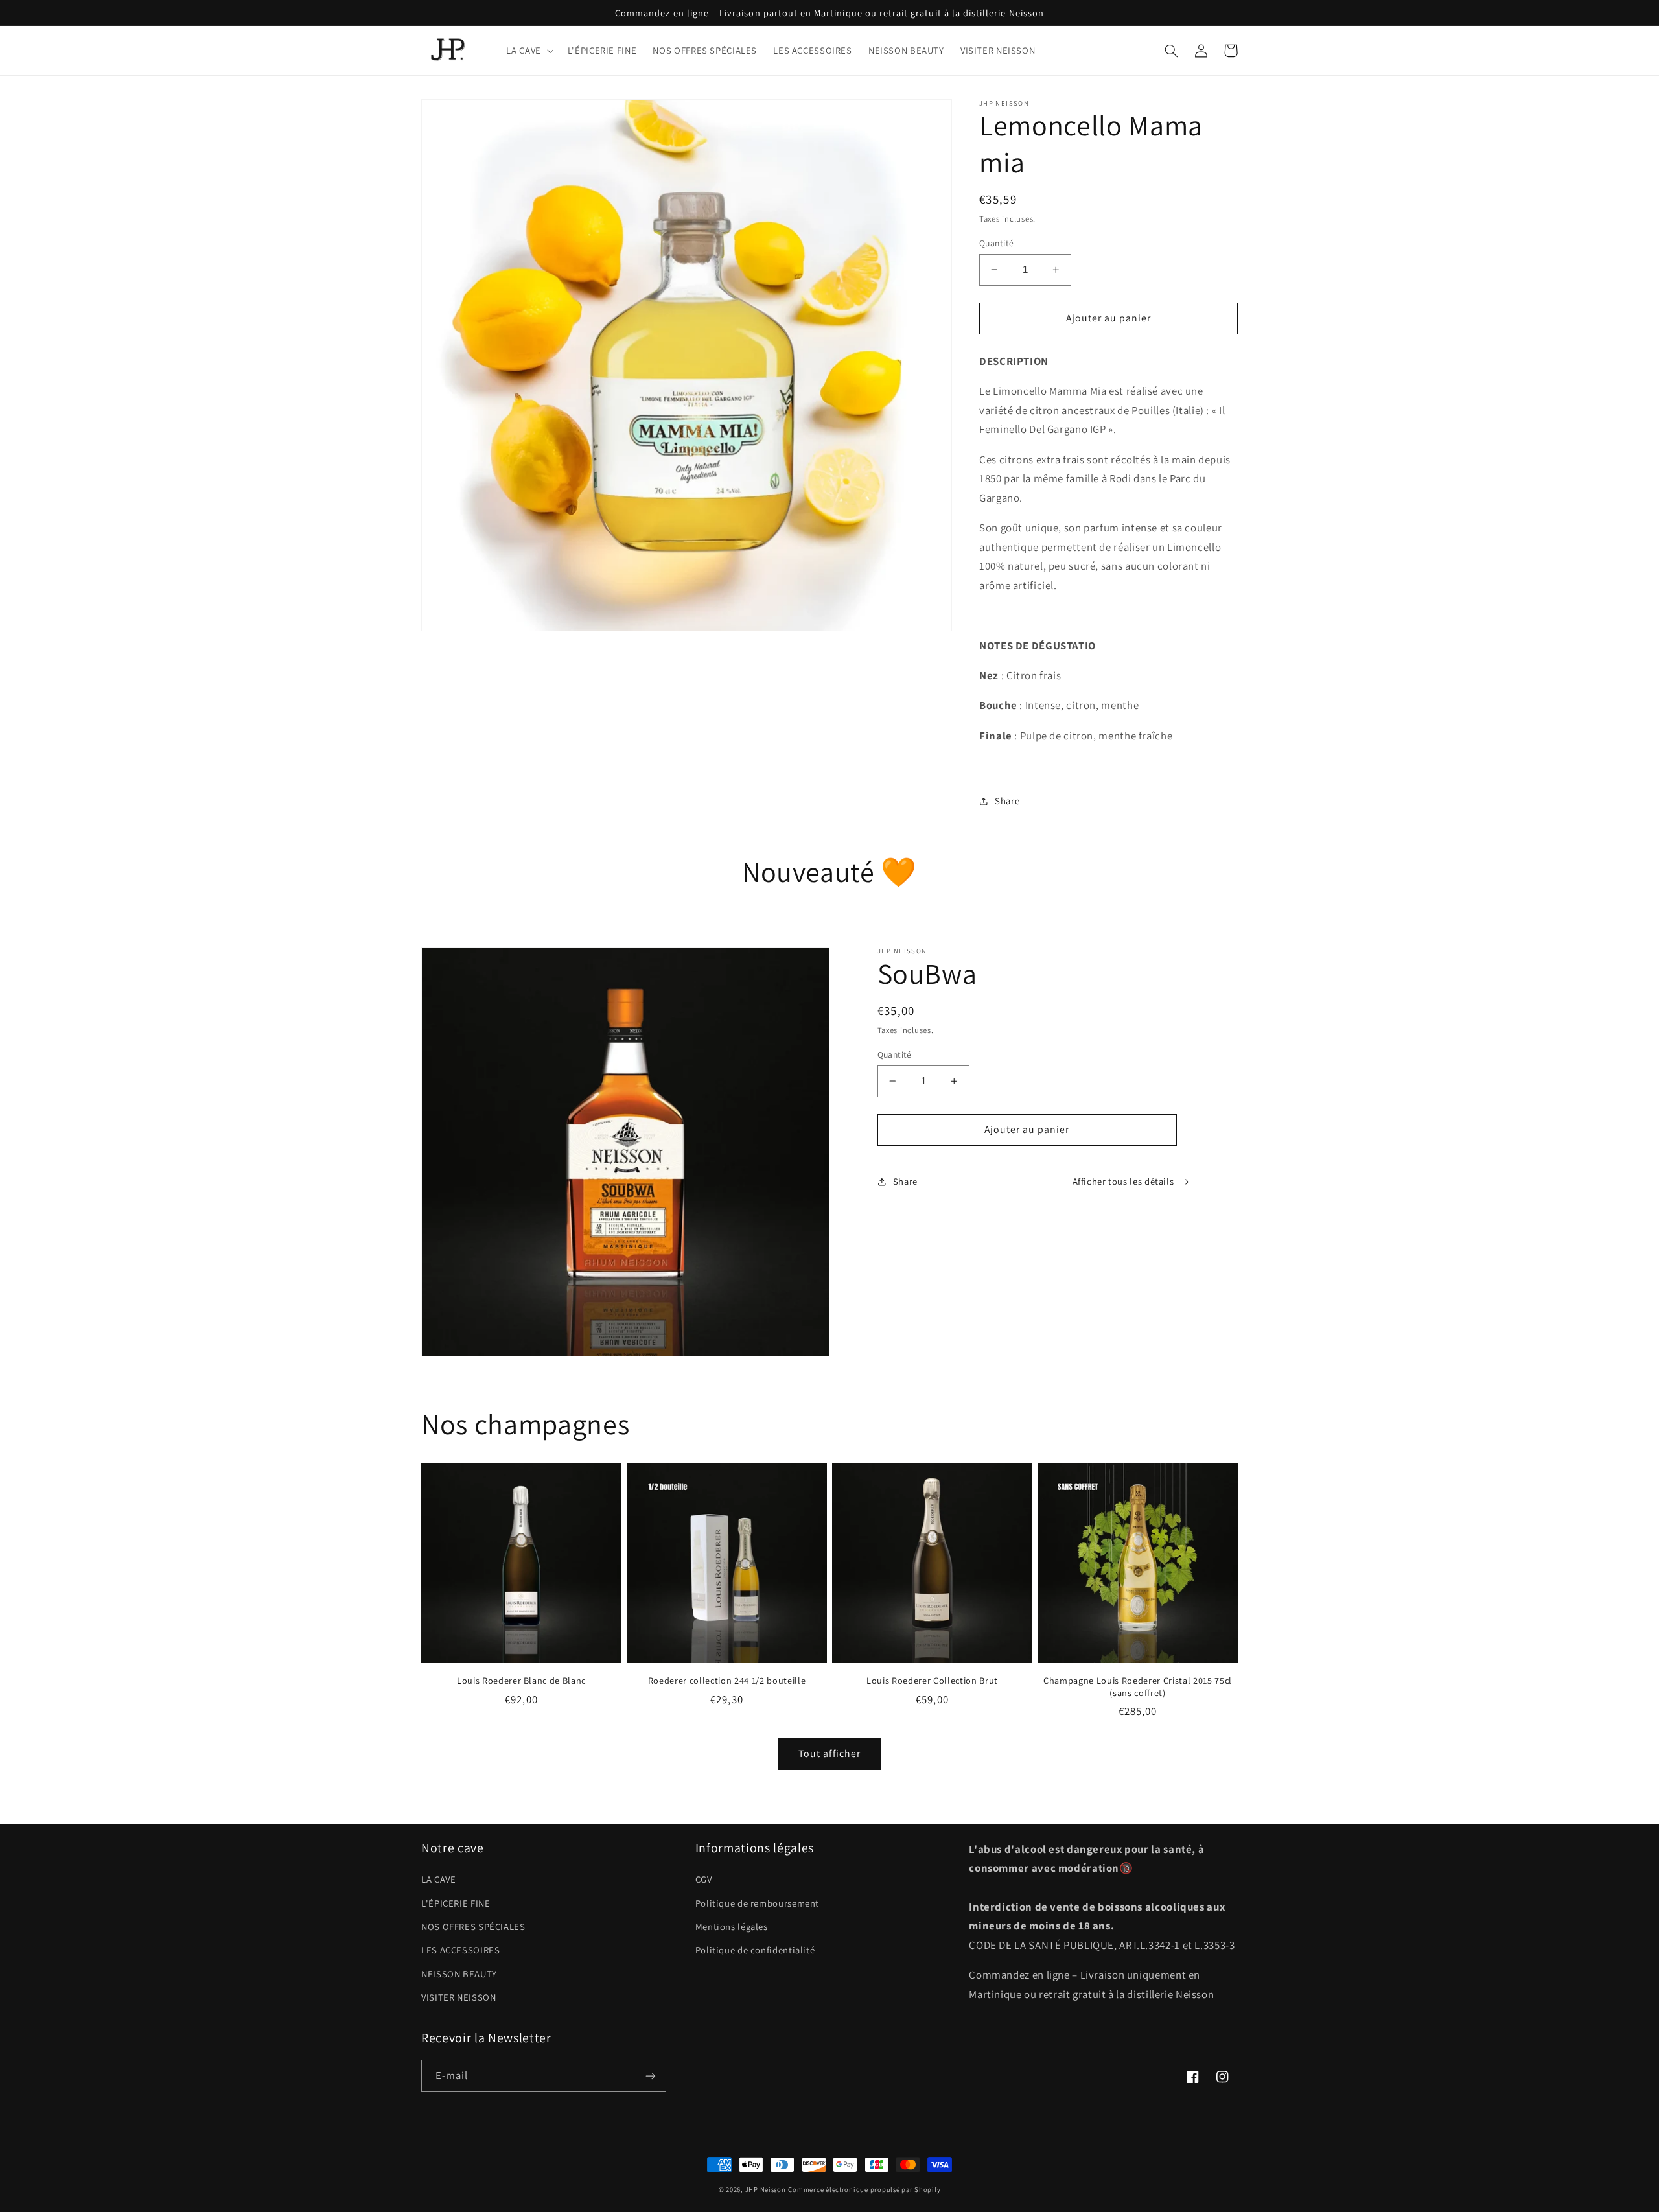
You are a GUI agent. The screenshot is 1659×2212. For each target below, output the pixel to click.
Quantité (996, 243)
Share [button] (1007, 801)
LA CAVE (438, 1879)
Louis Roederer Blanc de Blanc (521, 1681)
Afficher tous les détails (1123, 1181)
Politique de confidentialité (755, 1950)
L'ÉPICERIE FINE (456, 1903)
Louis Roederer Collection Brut (932, 1681)
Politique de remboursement (757, 1903)
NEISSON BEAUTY (459, 1974)
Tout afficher (829, 1753)
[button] (529, 51)
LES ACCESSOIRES (460, 1950)
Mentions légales (732, 1927)
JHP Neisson (766, 2189)
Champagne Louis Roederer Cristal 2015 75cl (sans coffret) (1138, 1686)
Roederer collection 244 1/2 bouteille (727, 1681)
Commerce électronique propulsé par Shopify (864, 2189)
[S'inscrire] (651, 2076)
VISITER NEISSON (458, 1997)
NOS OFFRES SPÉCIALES (473, 1927)
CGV (704, 1879)
